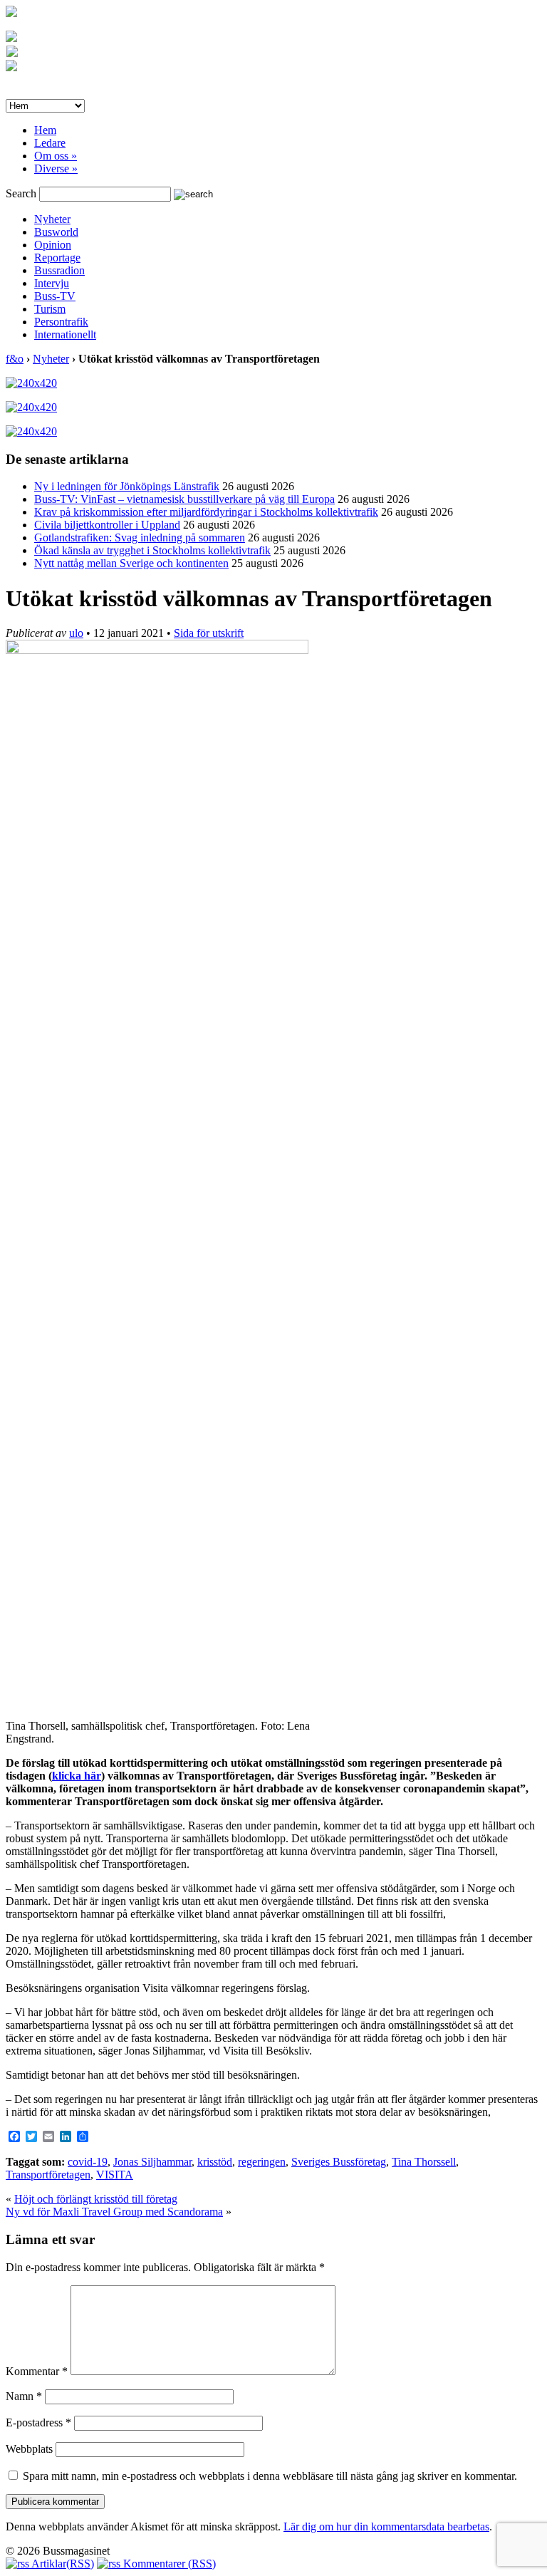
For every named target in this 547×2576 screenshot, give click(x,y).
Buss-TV (55, 296)
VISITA (115, 2175)
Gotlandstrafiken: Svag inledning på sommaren (140, 537)
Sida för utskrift (209, 633)
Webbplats (29, 2449)
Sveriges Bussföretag (339, 2162)
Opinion (53, 245)
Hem (45, 130)
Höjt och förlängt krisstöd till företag (96, 2199)
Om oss (56, 156)
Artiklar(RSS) (62, 2564)
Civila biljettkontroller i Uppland (107, 525)
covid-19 (88, 2162)
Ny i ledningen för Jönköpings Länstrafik (127, 486)
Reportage (57, 258)
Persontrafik (61, 322)
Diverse (56, 168)
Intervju (52, 283)
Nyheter (52, 219)
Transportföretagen (48, 2175)
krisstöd (215, 2162)
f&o (15, 359)
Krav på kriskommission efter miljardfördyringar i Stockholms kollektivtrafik (206, 512)
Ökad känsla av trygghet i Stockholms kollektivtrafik (152, 550)
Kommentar (37, 2371)
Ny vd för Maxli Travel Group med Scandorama (114, 2212)
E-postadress (38, 2422)
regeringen (262, 2162)
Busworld (56, 232)
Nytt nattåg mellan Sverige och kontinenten (131, 563)
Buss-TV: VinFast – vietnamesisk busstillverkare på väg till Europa (184, 499)
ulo (76, 633)
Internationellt (65, 334)
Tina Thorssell (424, 2162)
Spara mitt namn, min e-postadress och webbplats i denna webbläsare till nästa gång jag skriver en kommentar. (270, 2476)
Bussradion (59, 270)
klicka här (77, 1776)
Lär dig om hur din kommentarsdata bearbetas (386, 2526)
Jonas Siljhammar (152, 2162)
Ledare (50, 143)
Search (21, 193)
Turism (50, 309)
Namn (24, 2396)
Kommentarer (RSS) (168, 2564)
